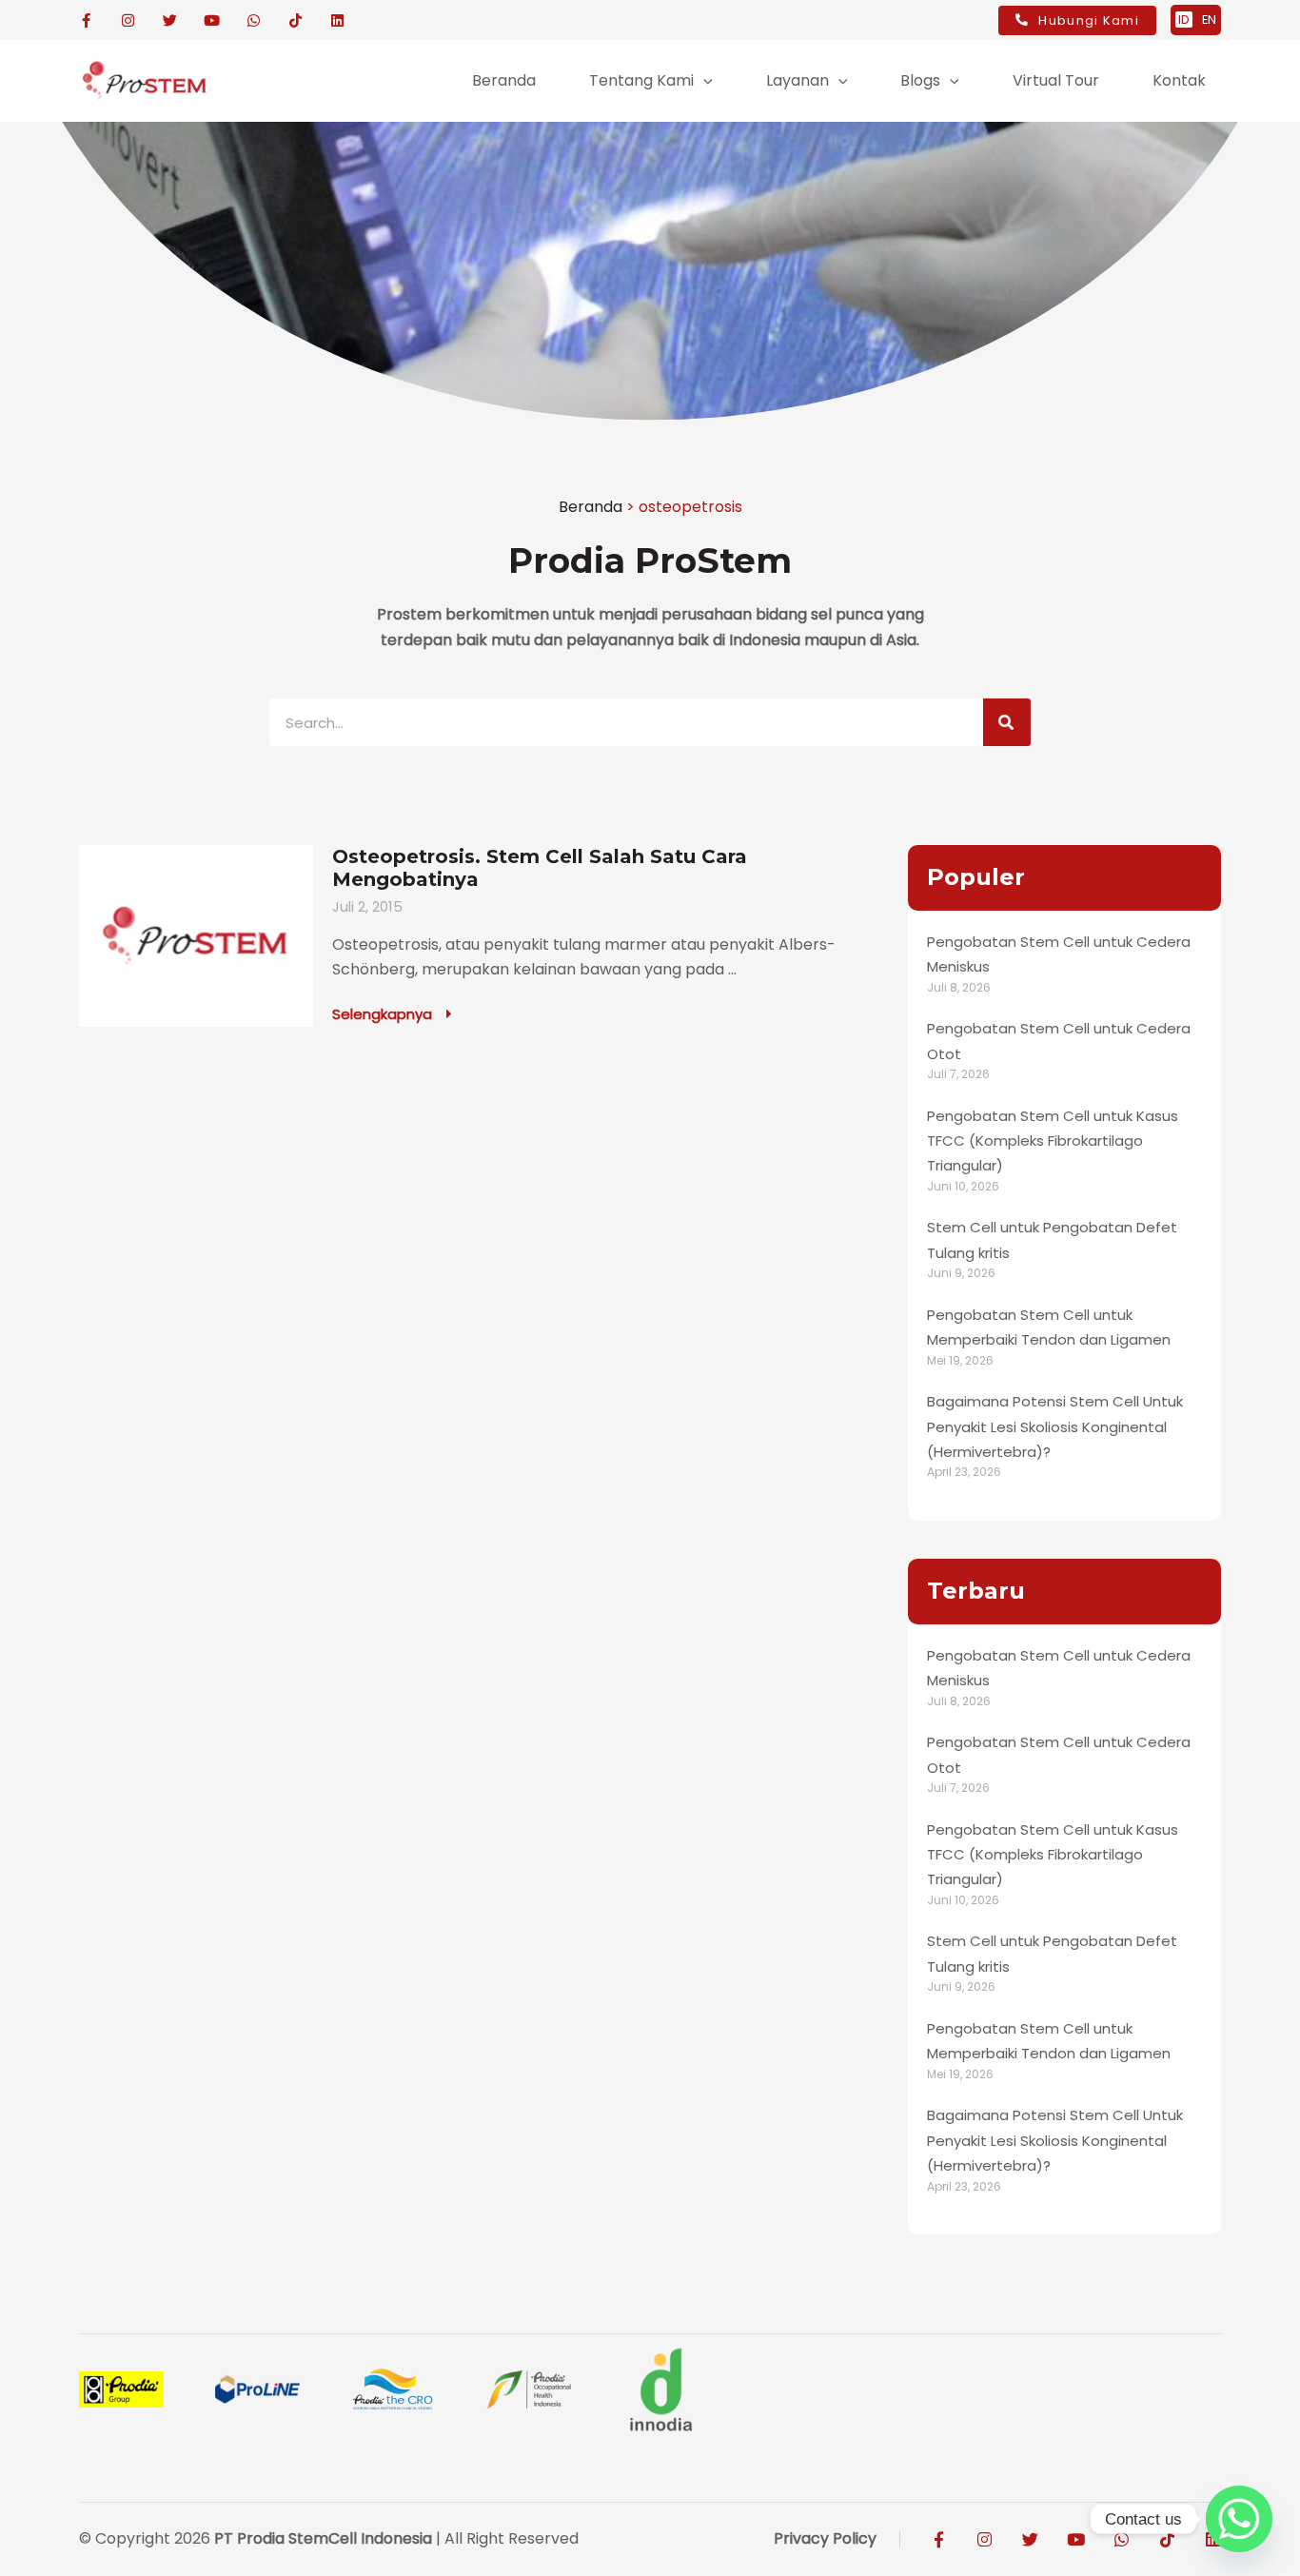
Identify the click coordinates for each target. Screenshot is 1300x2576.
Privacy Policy (825, 2538)
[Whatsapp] (1239, 2519)
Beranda (591, 507)
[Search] (1007, 722)
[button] (703, 81)
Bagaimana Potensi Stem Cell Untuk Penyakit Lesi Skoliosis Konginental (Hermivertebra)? (1055, 1426)
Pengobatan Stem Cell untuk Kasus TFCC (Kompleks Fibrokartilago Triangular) (1053, 1141)
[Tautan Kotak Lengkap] (470, 936)
